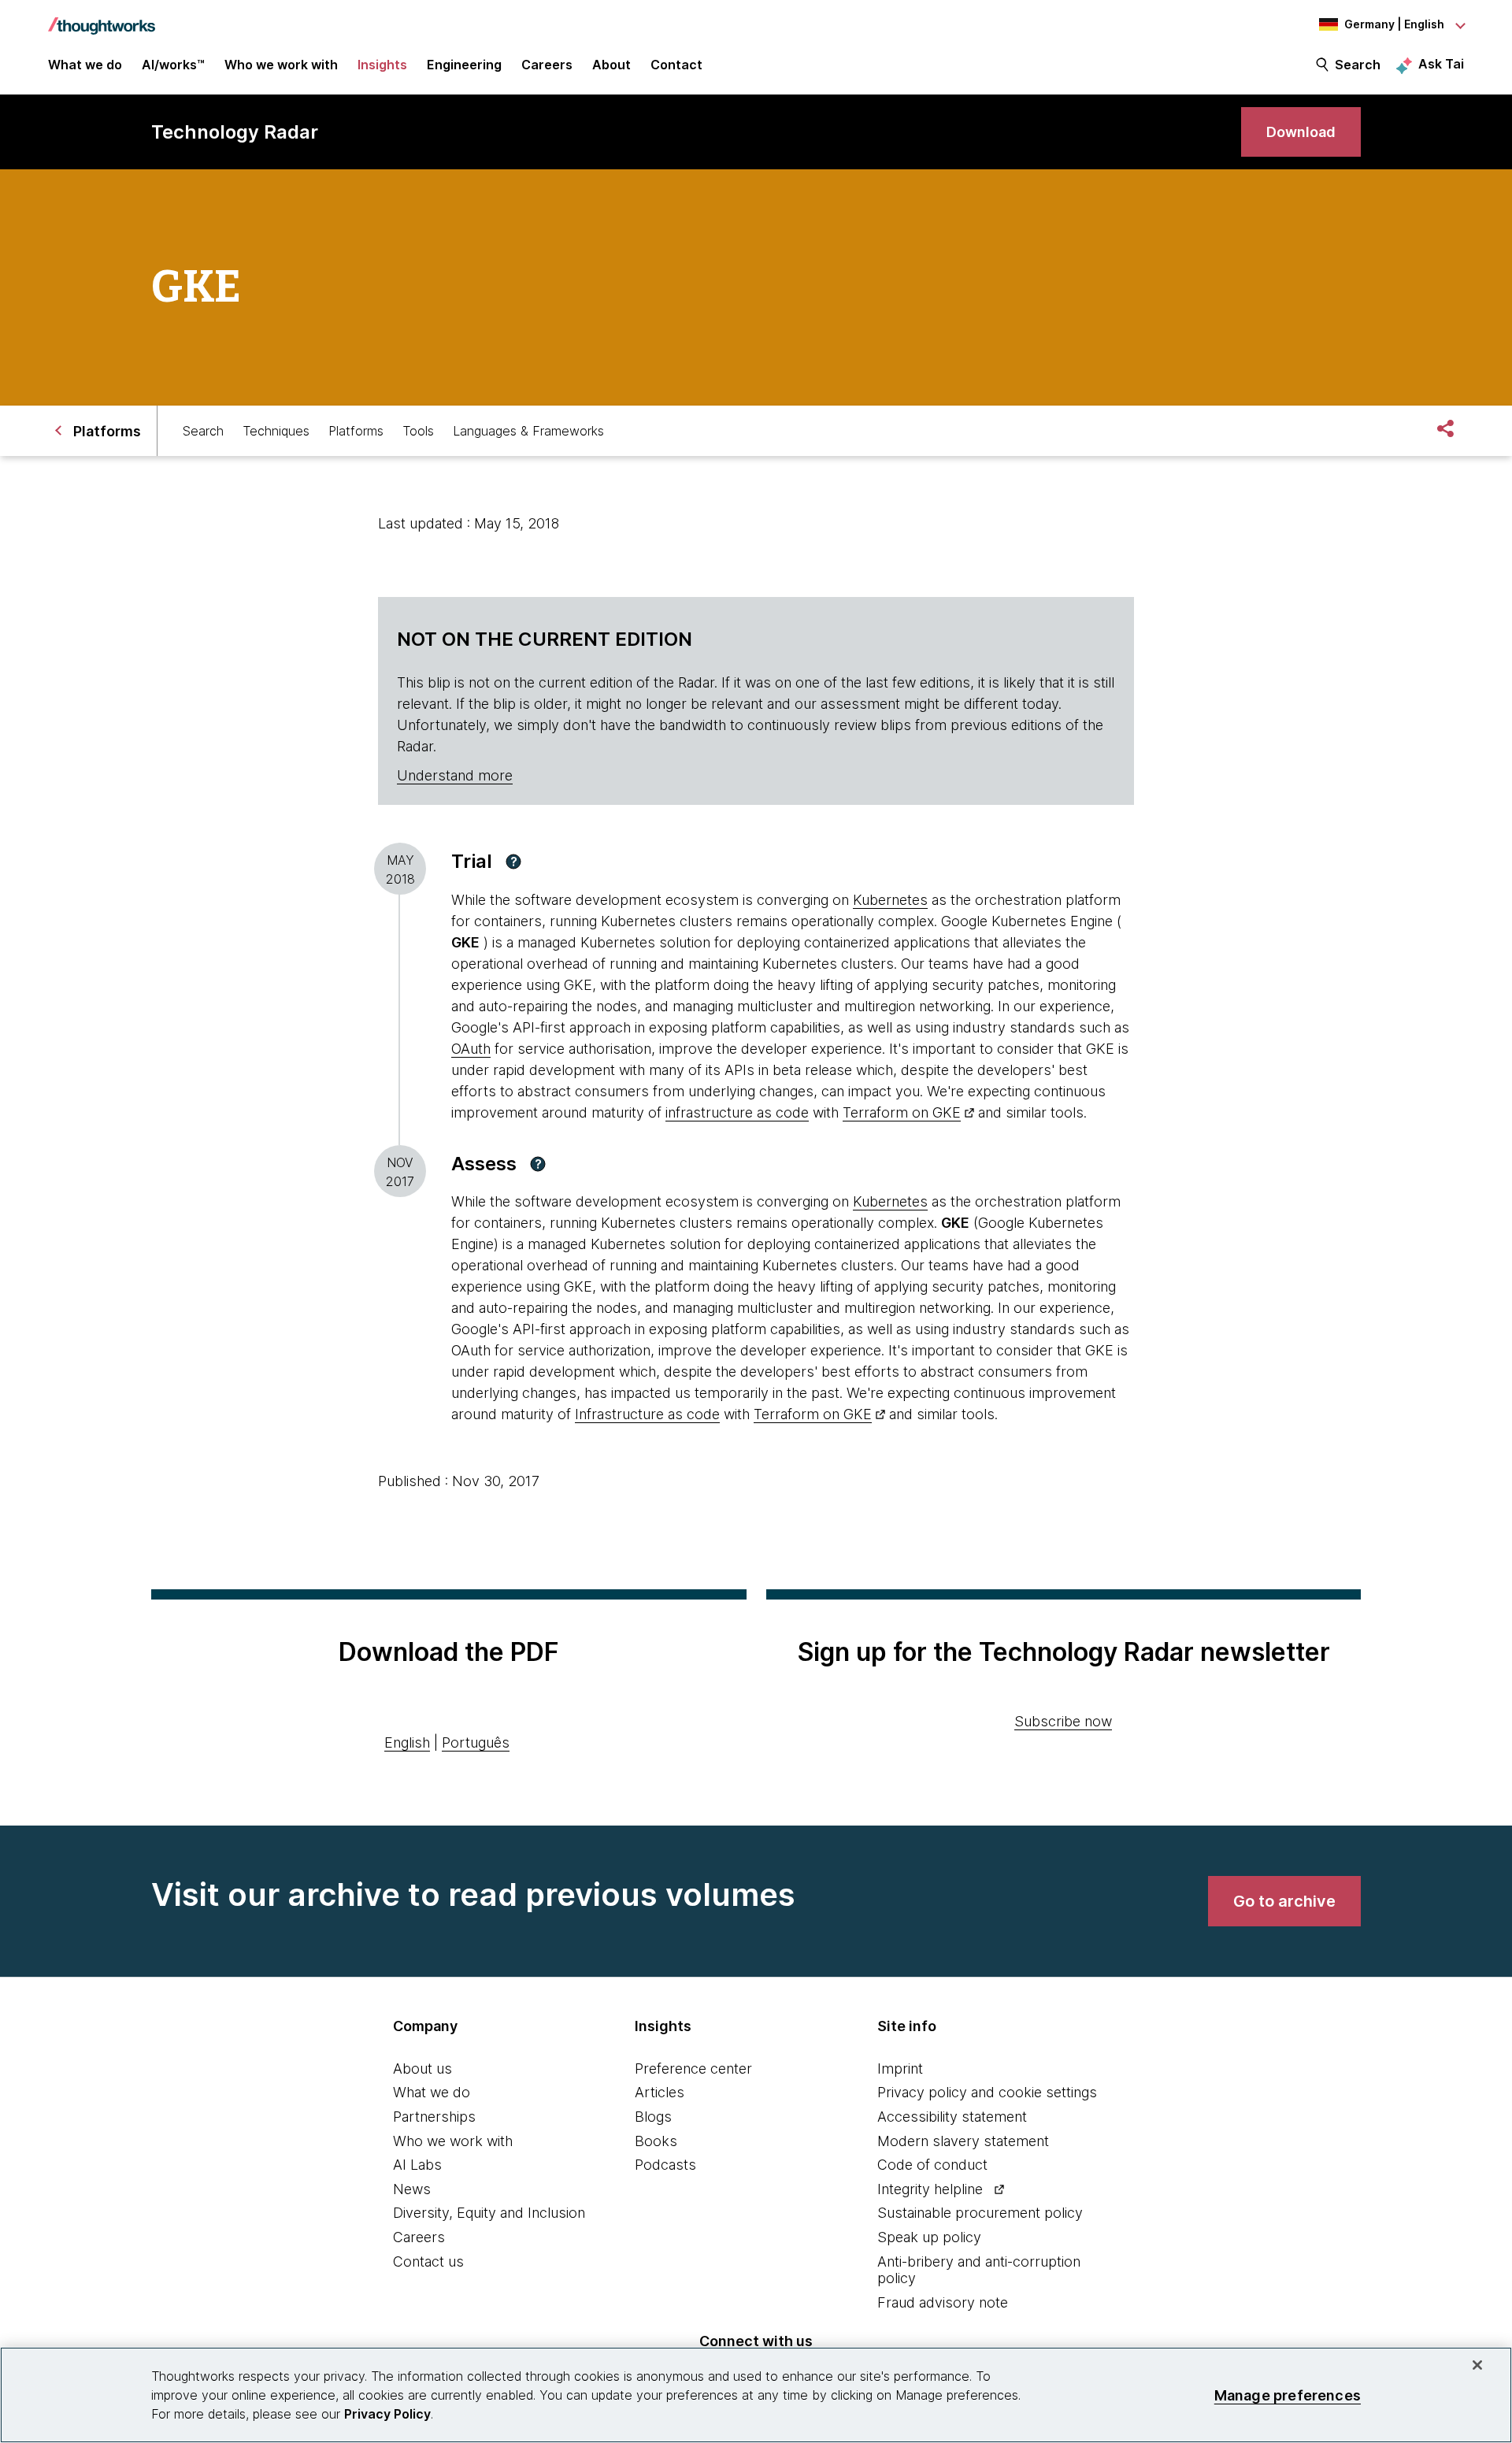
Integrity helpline (930, 2189)
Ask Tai (1441, 64)
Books (656, 2141)
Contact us (428, 2261)
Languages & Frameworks (528, 431)
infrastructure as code (737, 1112)
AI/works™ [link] (173, 65)
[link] (1301, 132)
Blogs (653, 2117)
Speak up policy (929, 2237)
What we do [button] (85, 65)
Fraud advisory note (943, 2302)
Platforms (356, 431)
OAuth (471, 1049)
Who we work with (453, 2141)
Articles (660, 2092)
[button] (513, 862)
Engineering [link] (464, 65)
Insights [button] (382, 65)
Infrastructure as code (647, 1414)
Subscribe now (1063, 1721)
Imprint (900, 2069)
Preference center (693, 2069)
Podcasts (665, 2165)
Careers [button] (547, 65)
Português (476, 1742)
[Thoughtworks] (102, 18)
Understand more (455, 775)
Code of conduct (932, 2165)
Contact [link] (676, 65)
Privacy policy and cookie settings (987, 2092)
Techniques (276, 431)
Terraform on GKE (902, 1112)
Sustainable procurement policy (980, 2213)
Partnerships (434, 2117)
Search (1358, 65)
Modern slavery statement (963, 2141)
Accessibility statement (952, 2117)
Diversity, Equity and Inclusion (489, 2213)
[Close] (1477, 2365)
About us (422, 2069)
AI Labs (417, 2165)
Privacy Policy (387, 2414)
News (412, 2189)
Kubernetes (890, 900)
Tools (418, 431)
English (407, 1742)
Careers (419, 2237)
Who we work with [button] (281, 65)
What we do (432, 2092)
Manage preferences (1288, 2395)
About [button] (611, 65)
